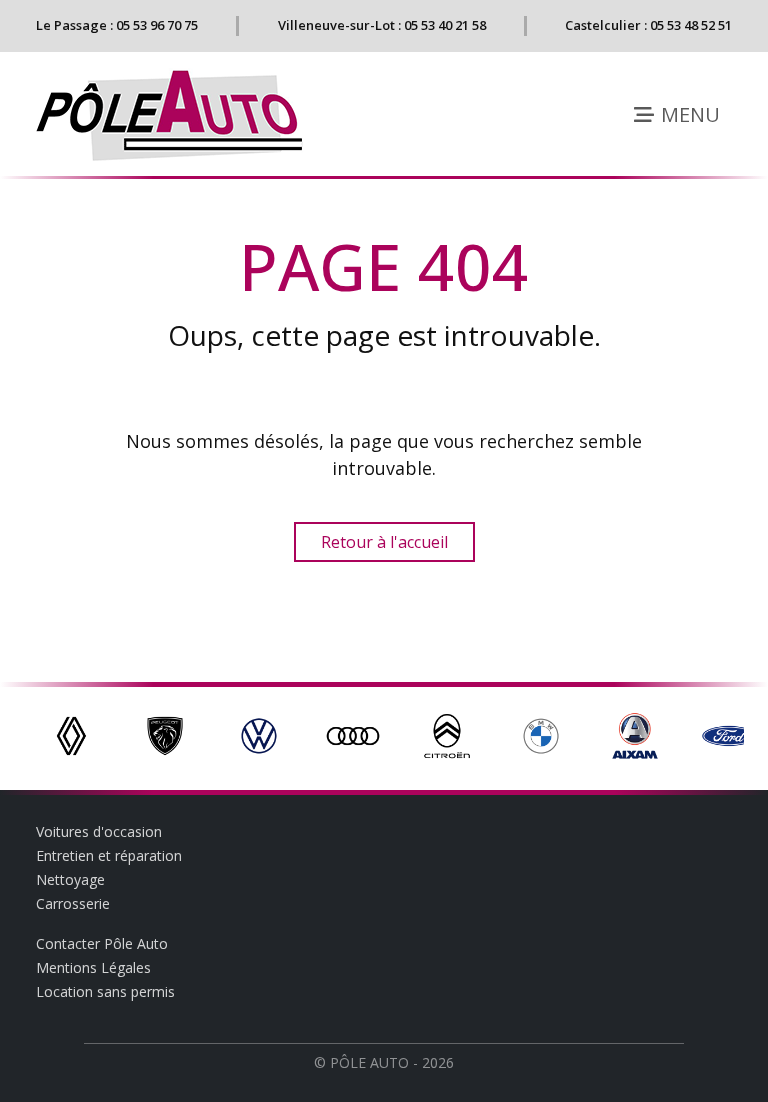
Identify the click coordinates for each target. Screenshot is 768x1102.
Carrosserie (73, 903)
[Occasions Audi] (353, 734)
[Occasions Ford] (729, 734)
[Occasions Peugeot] (165, 734)
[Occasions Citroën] (447, 734)
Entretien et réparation (109, 855)
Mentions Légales (93, 967)
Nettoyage (70, 879)
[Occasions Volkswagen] (259, 734)
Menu (688, 114)
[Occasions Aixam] (635, 734)
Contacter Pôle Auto (102, 943)
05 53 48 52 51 (691, 25)
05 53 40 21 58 (445, 25)
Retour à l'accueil (384, 542)
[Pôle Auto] (171, 115)
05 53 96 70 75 (157, 25)
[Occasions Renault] (71, 734)
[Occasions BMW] (541, 734)
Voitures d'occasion (99, 831)
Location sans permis (105, 991)
